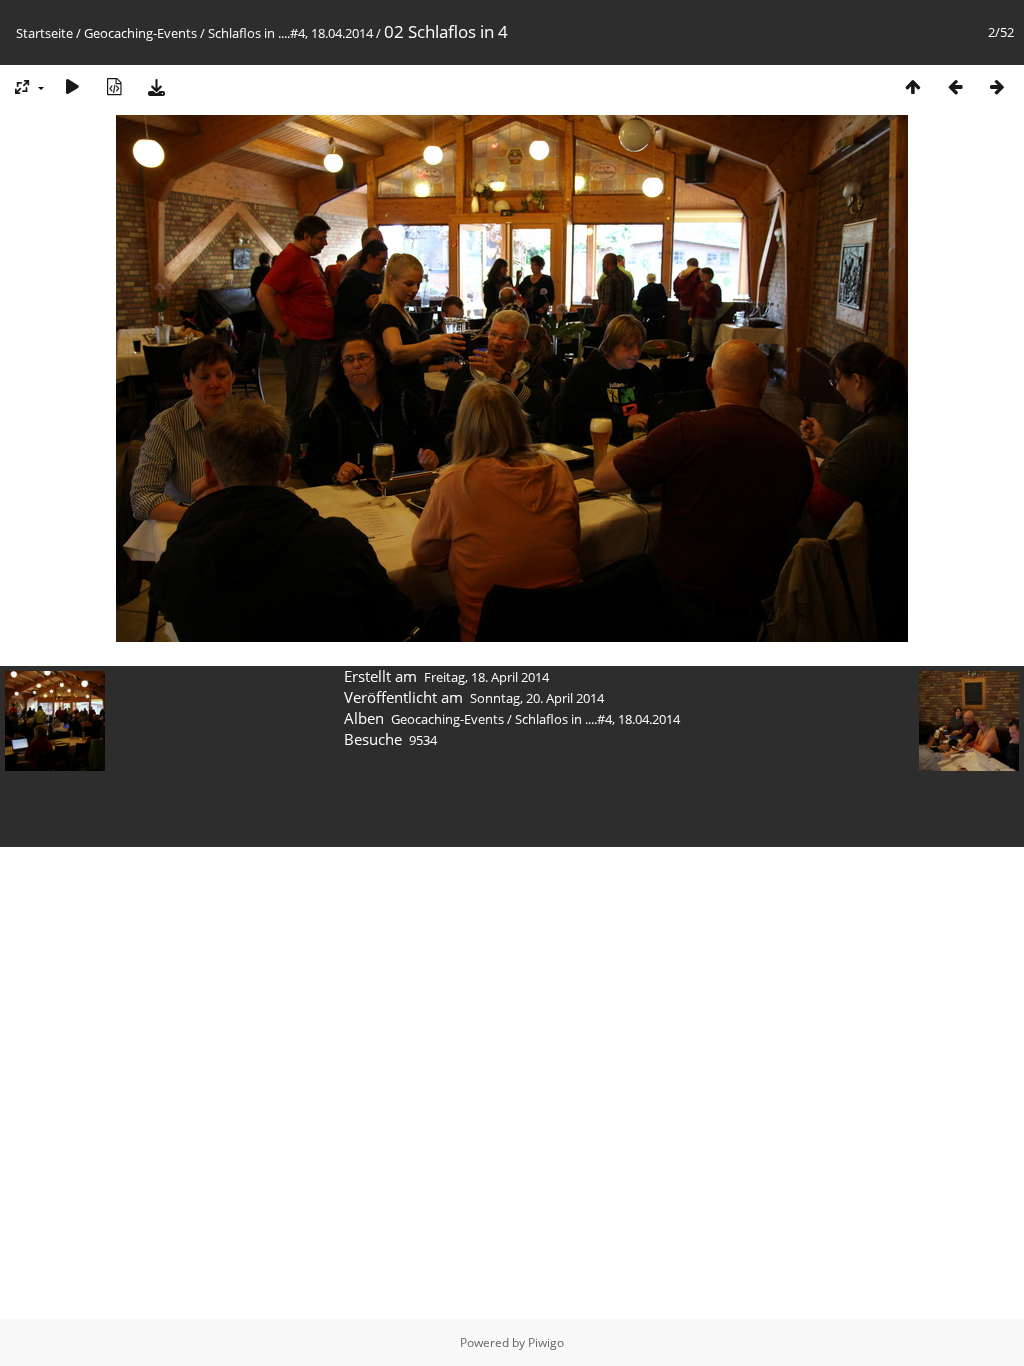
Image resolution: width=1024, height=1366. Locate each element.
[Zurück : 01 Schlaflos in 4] (955, 86)
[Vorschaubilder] (913, 86)
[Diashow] (72, 86)
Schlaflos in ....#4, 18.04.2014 (290, 33)
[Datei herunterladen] (156, 86)
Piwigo (546, 1342)
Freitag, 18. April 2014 (486, 677)
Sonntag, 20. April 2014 (537, 698)
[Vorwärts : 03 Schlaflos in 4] (997, 86)
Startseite (44, 33)
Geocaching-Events (140, 33)
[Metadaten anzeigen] (114, 86)
